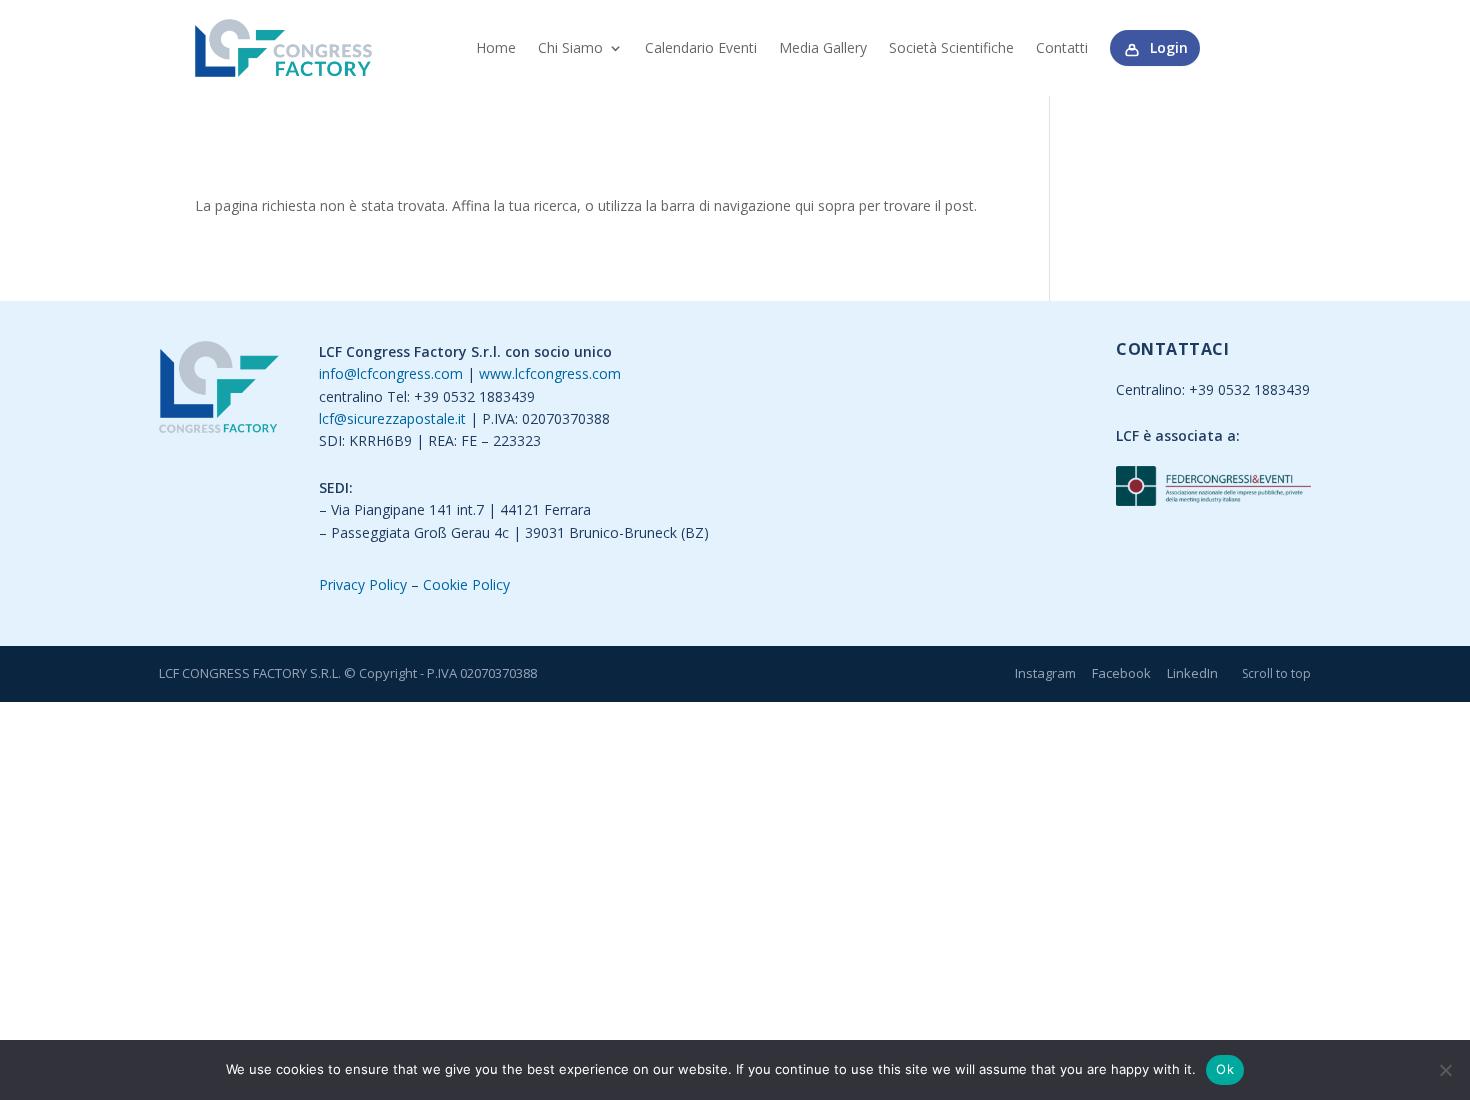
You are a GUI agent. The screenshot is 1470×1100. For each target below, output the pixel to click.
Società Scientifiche (951, 47)
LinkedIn (1192, 673)
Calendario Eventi (701, 47)
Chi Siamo (570, 47)
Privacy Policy (363, 584)
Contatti (1062, 47)
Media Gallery (823, 47)
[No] (1445, 1070)
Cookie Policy (466, 584)
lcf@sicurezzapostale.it (392, 418)
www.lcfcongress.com (550, 373)
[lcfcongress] (219, 390)
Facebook (1121, 673)
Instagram (1045, 673)
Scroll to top (1276, 673)
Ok (1225, 1069)
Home (496, 47)
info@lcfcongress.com (391, 373)
